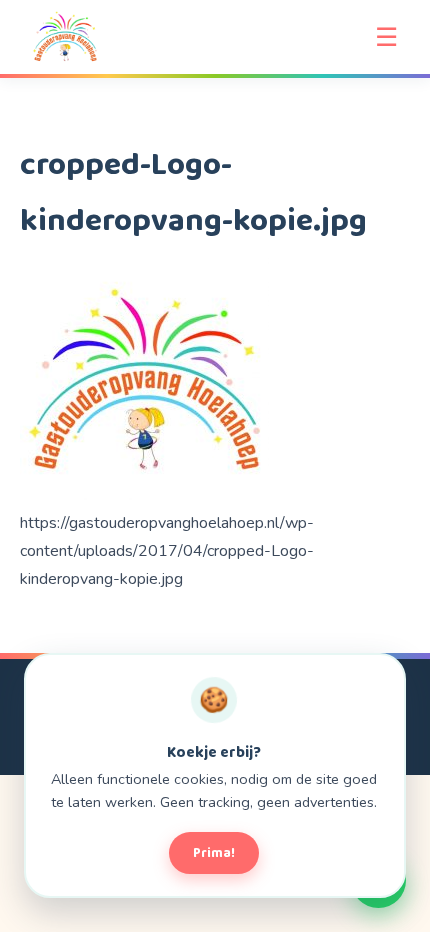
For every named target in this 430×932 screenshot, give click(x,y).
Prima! (214, 853)
